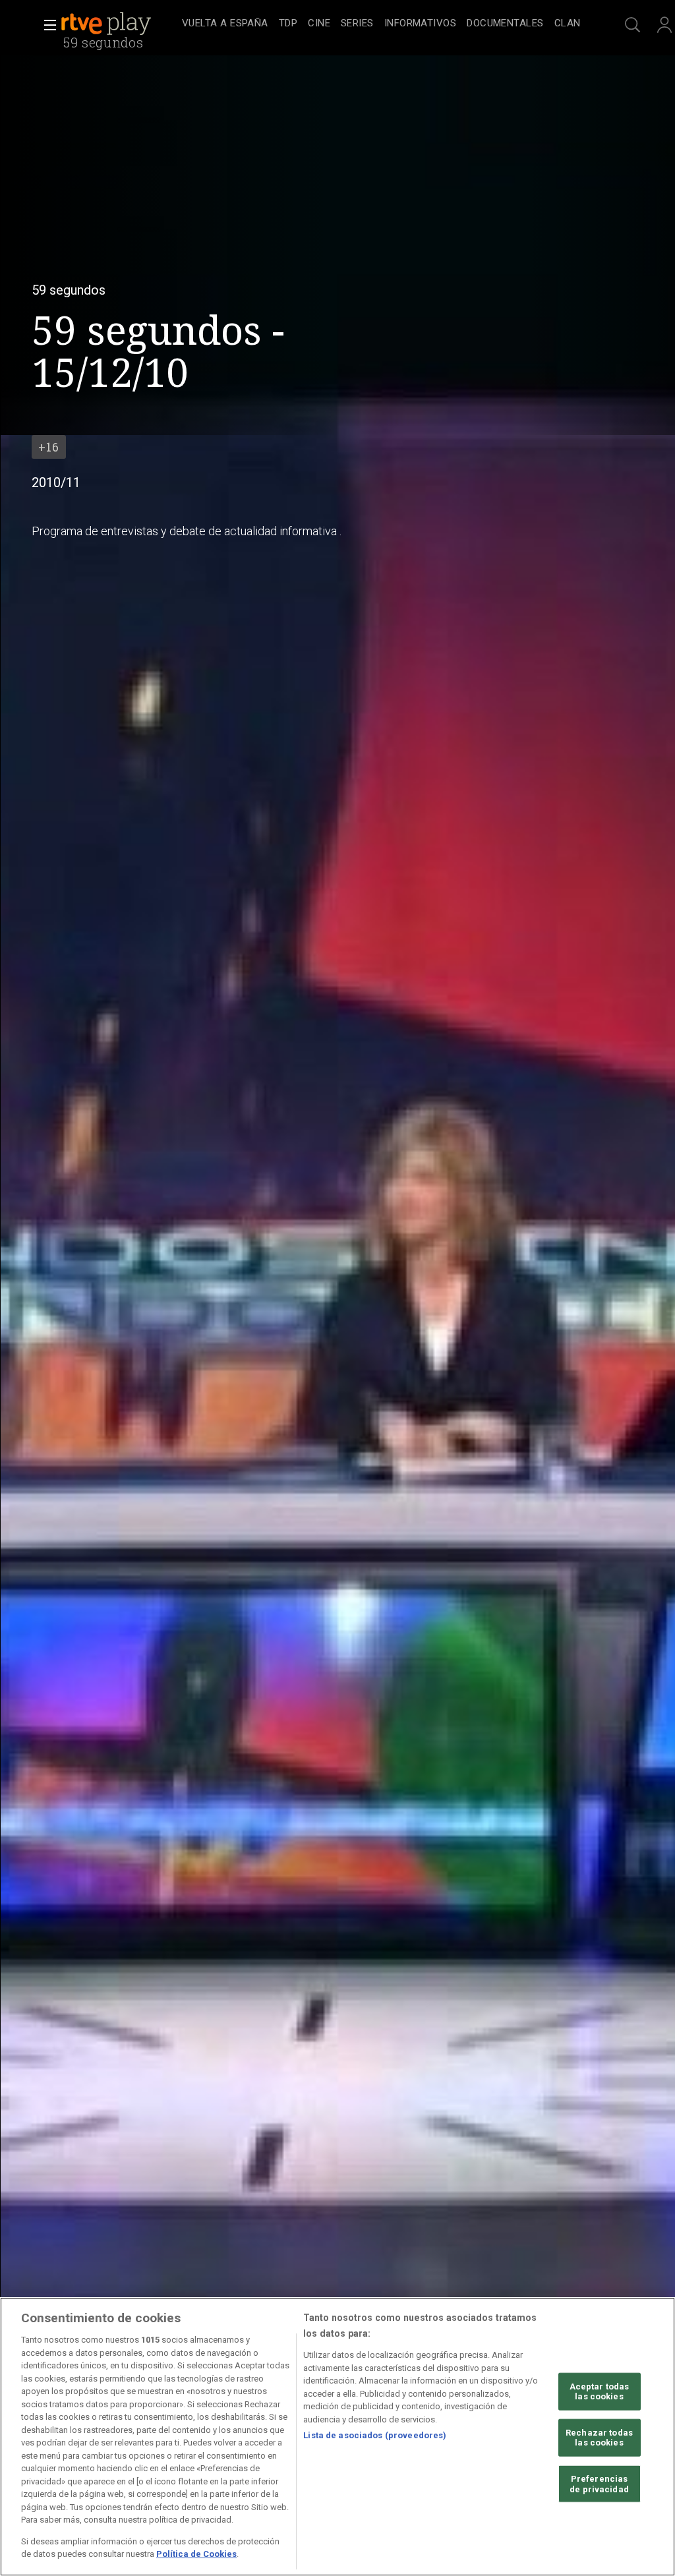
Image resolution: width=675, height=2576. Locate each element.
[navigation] (381, 24)
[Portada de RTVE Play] (107, 24)
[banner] (119, 24)
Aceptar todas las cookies (600, 2391)
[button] (46, 25)
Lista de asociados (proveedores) (375, 2435)
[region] (337, 2437)
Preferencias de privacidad (599, 2484)
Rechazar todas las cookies (599, 2438)
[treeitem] (225, 24)
